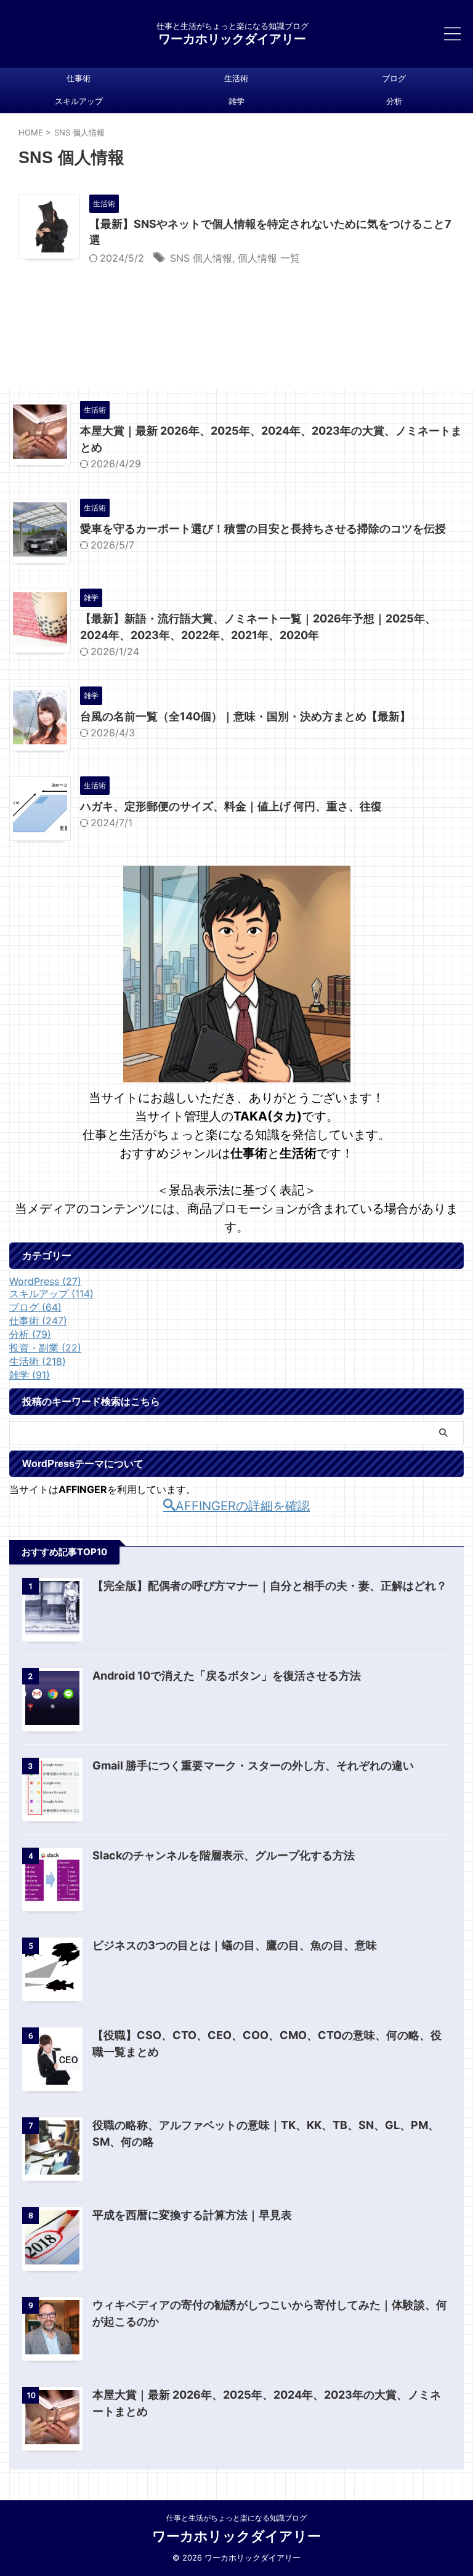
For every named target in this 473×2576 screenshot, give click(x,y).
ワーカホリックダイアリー (232, 39)
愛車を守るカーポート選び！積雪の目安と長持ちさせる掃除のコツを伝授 (263, 529)
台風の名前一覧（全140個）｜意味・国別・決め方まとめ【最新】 (245, 716)
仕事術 (79, 78)
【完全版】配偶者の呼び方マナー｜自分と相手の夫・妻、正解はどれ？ (270, 1586)
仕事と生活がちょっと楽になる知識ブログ (236, 2518)
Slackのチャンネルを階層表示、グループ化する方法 (224, 1855)
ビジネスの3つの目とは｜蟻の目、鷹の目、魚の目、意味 (235, 1945)
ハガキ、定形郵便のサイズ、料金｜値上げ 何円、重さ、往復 (231, 806)
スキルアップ (79, 101)
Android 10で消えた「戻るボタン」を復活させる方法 (227, 1676)
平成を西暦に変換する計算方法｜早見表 (192, 2215)
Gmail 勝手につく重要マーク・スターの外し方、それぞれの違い (253, 1765)
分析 (394, 101)
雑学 (236, 101)
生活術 (236, 78)
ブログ (394, 78)
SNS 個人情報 (201, 258)
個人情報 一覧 (269, 258)
